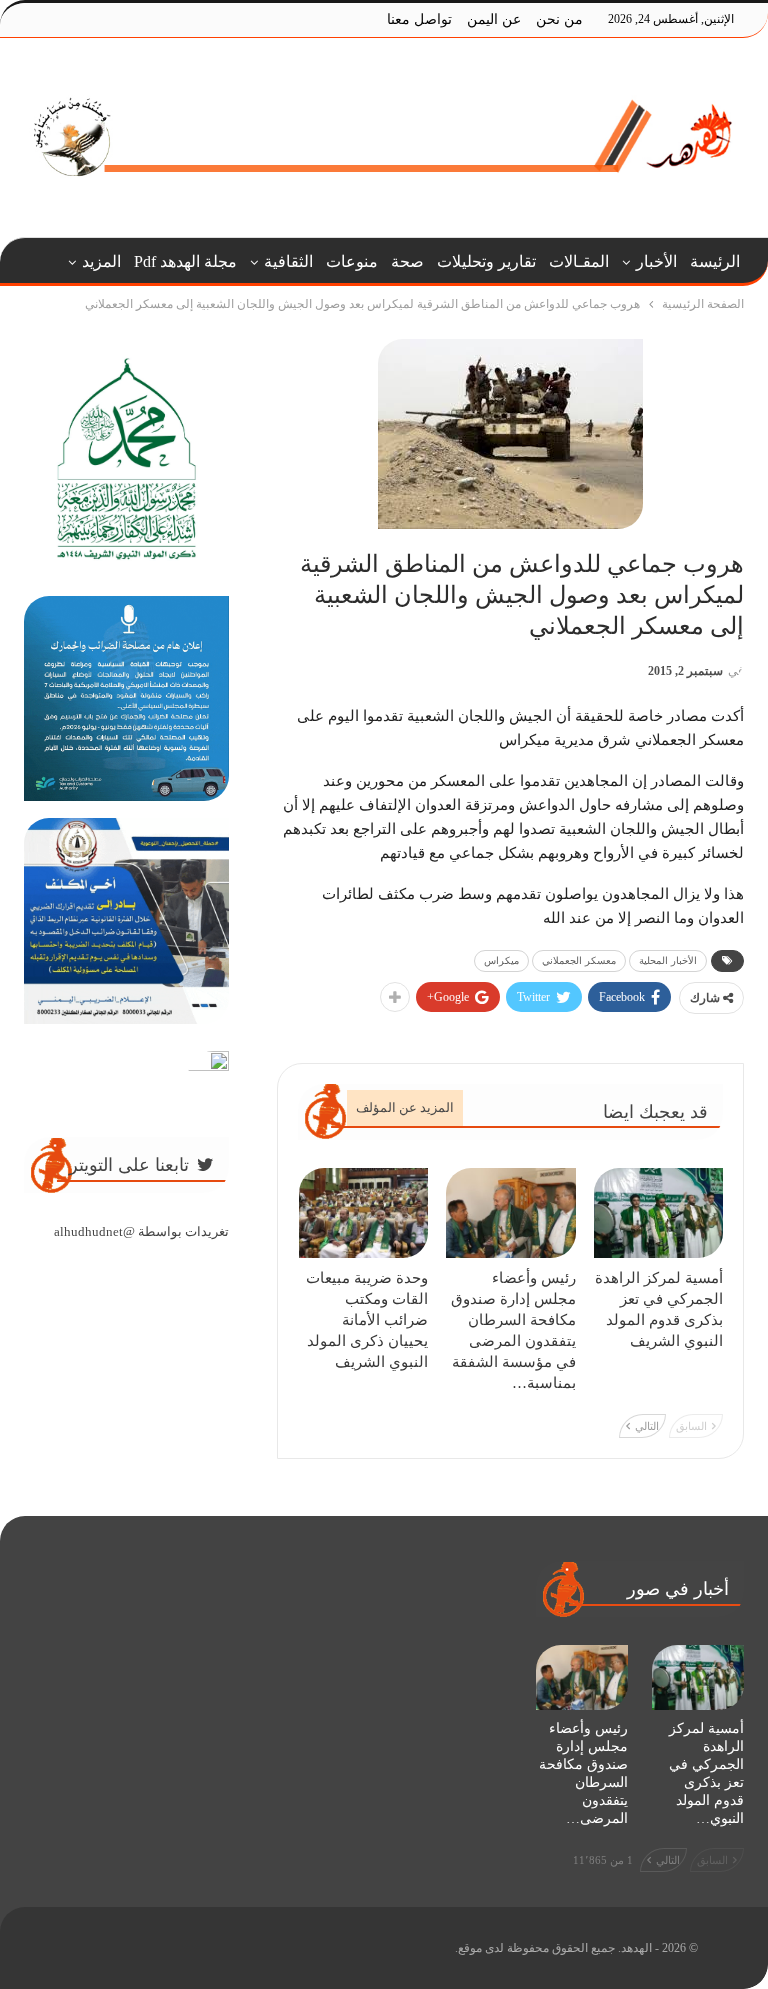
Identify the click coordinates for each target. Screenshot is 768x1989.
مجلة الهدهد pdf (185, 261)
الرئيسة (715, 261)
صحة (407, 261)
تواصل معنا (419, 19)
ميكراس (501, 960)
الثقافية (288, 261)
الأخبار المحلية (668, 960)
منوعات (352, 261)
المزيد (101, 261)
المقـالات (579, 261)
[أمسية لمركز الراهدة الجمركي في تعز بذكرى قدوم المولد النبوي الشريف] (659, 1213)
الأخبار (656, 261)
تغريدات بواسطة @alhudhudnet (141, 1231)
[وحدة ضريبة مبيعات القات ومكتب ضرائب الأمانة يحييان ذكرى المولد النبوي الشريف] (364, 1213)
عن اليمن (494, 19)
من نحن (559, 19)
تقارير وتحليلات (486, 261)
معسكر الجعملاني (579, 960)
